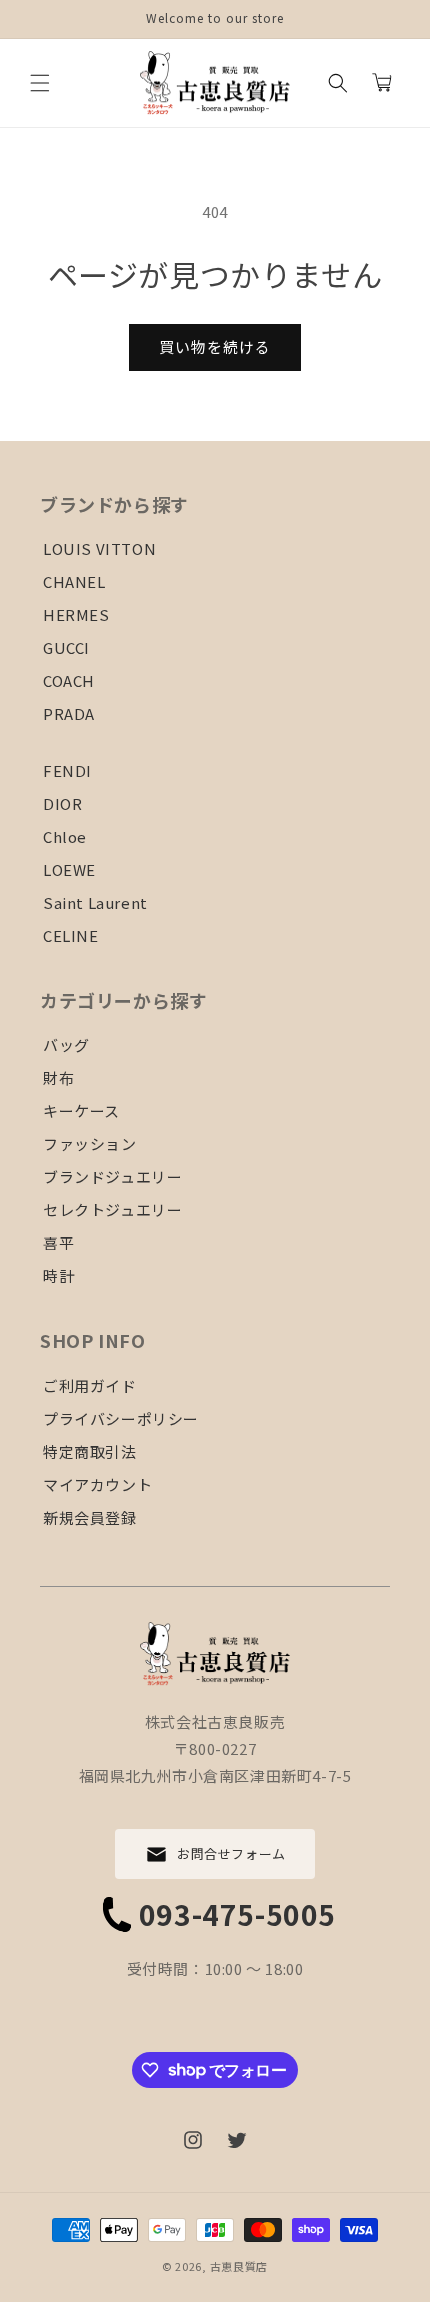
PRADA (69, 713)
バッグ (66, 1044)
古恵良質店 (239, 2266)
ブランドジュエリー (112, 1176)
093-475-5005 (237, 1914)
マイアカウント (97, 1484)
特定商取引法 (90, 1451)
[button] (40, 83)
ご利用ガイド (90, 1385)
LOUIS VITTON (99, 548)
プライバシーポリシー (121, 1418)
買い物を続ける (215, 346)
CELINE (71, 935)
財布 (58, 1077)
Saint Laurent (95, 902)
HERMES (76, 614)
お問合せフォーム (231, 1853)
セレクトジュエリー (112, 1209)
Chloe (65, 836)
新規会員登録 (90, 1517)
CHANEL (74, 581)
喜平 (58, 1242)
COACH (69, 680)
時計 (58, 1275)
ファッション (90, 1143)
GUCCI (66, 647)
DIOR (62, 803)
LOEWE (69, 869)
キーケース (81, 1110)
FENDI (67, 770)
